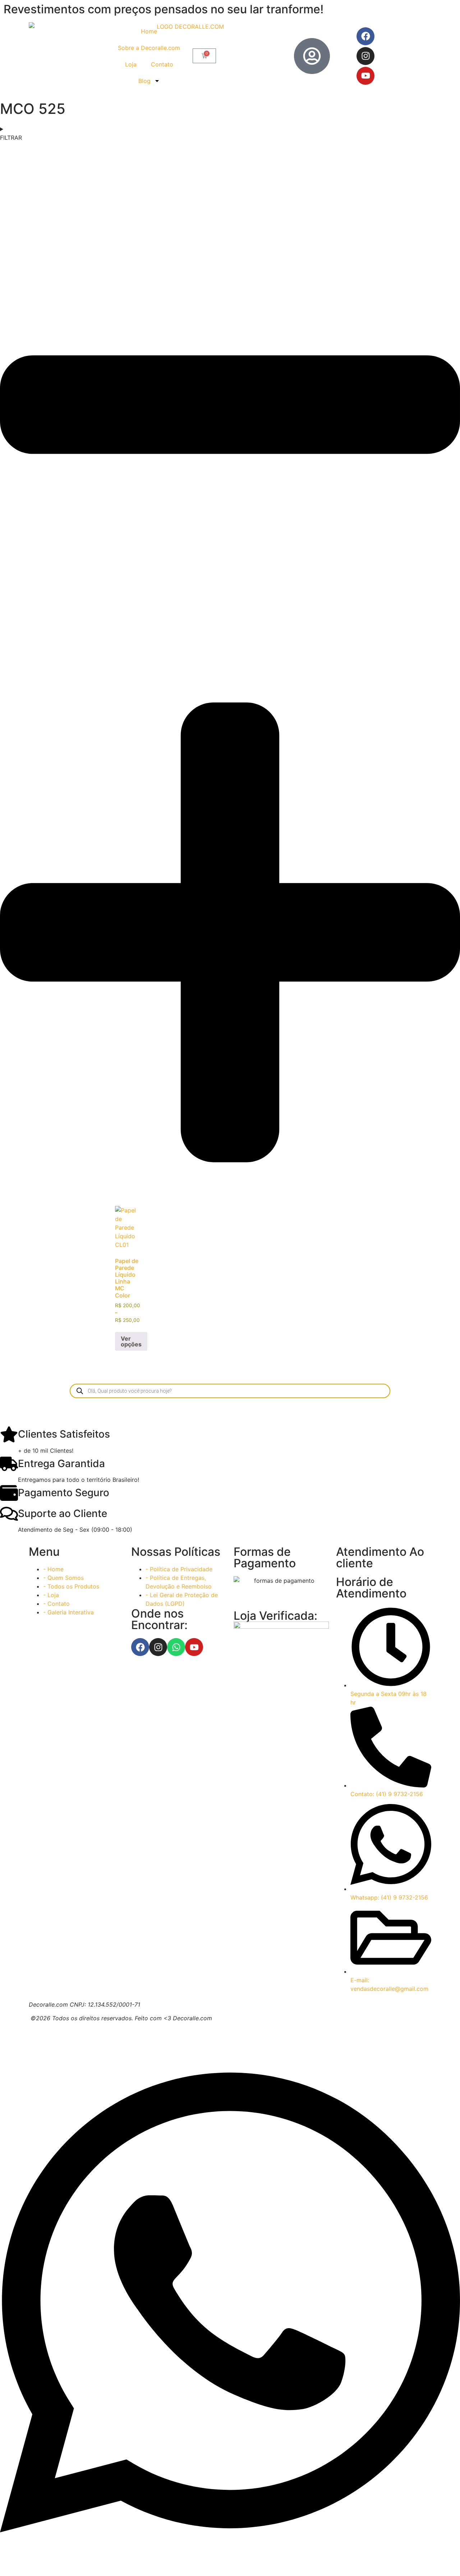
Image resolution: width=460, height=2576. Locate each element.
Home (149, 31)
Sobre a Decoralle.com (149, 48)
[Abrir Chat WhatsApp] (230, 2563)
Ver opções (131, 1341)
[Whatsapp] (176, 1647)
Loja (131, 64)
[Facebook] (365, 36)
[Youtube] (365, 76)
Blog (144, 81)
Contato (162, 64)
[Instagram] (365, 56)
